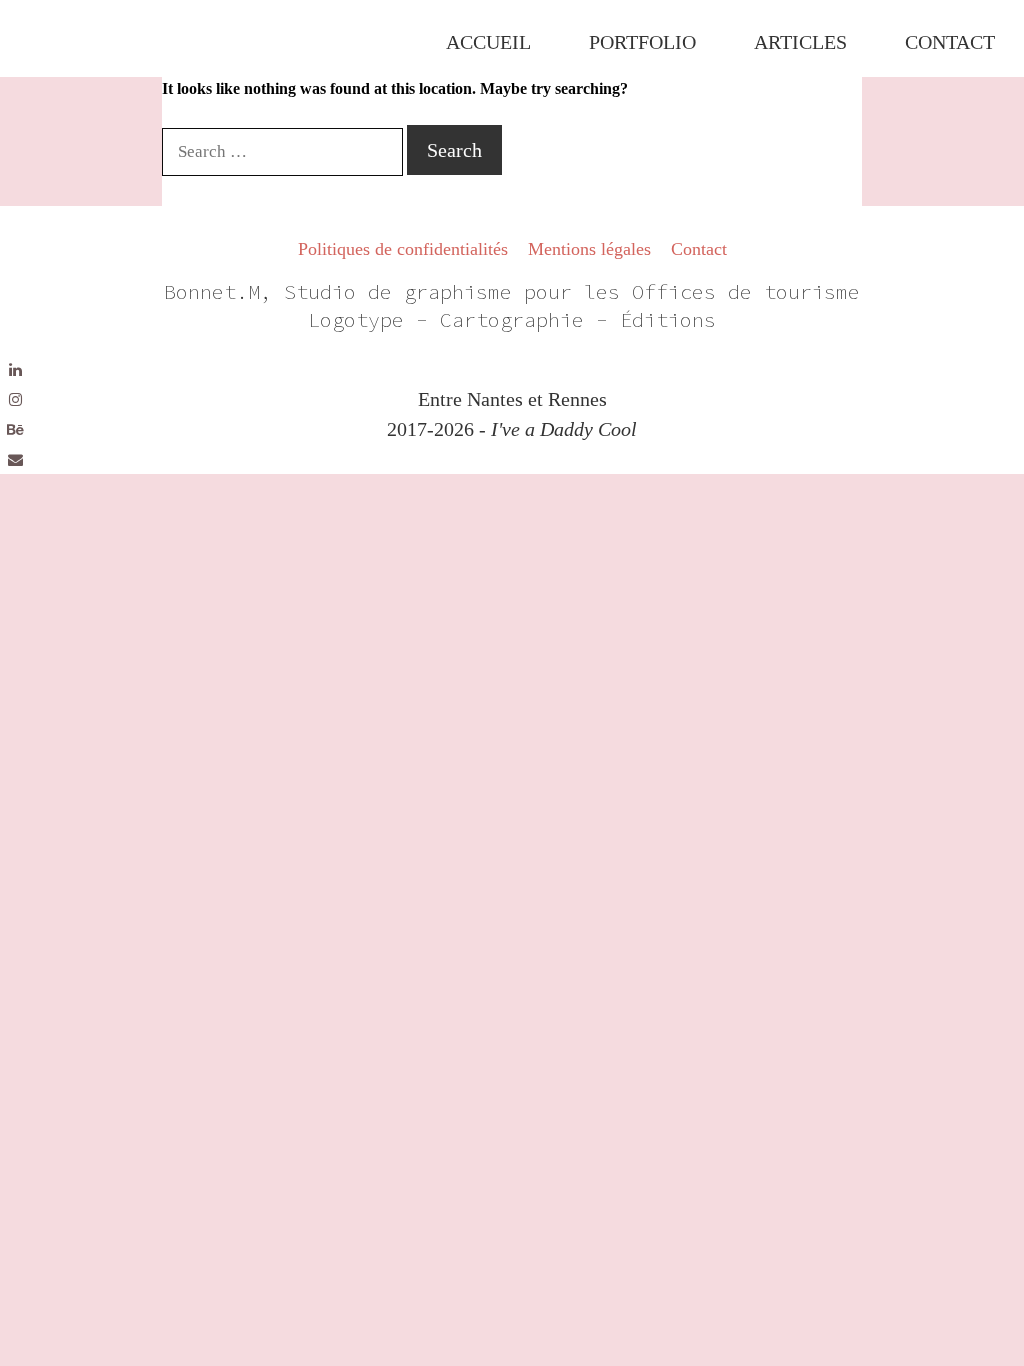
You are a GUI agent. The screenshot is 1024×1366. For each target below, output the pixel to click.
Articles (800, 42)
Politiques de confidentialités (403, 249)
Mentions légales (589, 249)
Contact (950, 42)
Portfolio (642, 42)
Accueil (488, 42)
